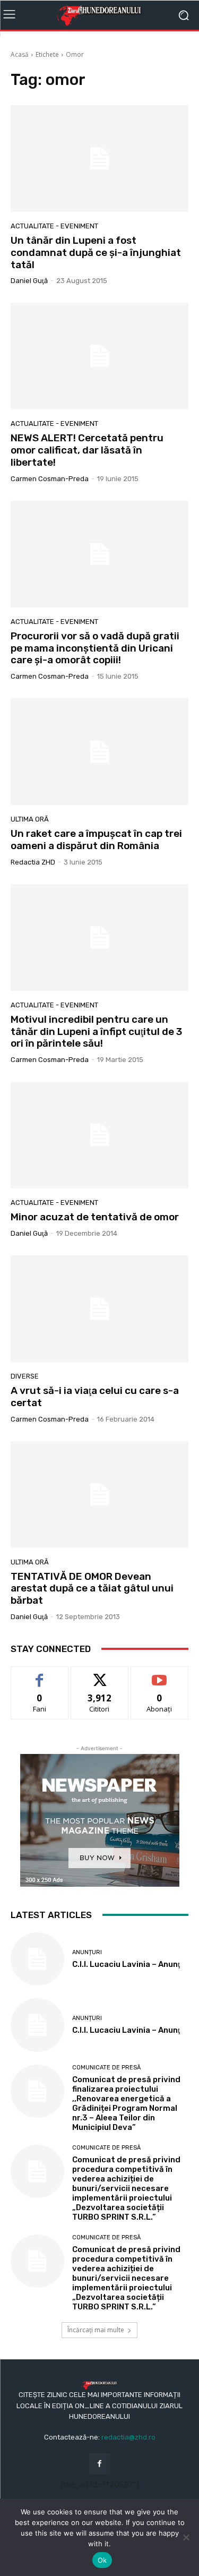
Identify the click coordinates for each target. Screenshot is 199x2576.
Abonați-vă (160, 1675)
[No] (186, 2537)
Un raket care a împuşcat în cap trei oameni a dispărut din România (96, 840)
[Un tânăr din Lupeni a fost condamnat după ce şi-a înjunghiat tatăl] (99, 159)
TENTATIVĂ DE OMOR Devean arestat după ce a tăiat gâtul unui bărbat (92, 1589)
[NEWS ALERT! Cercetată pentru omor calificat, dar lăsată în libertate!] (99, 356)
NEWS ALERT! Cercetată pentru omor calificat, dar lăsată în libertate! (87, 450)
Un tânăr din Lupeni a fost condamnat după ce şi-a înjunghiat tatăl (96, 253)
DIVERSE (25, 1376)
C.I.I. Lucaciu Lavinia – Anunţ (126, 1964)
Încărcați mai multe (96, 2330)
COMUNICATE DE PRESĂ (106, 2068)
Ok (102, 2560)
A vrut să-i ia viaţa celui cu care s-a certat (95, 1397)
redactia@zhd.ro (128, 2437)
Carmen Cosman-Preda (50, 479)
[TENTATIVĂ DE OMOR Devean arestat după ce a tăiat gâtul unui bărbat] (99, 1495)
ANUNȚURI (87, 1952)
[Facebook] (99, 2464)
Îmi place (40, 1675)
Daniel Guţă (29, 281)
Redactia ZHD (33, 862)
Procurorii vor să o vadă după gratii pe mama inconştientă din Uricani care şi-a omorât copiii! (95, 648)
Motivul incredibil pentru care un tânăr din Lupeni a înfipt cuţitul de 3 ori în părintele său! (96, 1032)
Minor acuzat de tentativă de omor (95, 1217)
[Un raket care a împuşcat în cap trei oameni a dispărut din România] (99, 752)
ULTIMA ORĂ (30, 819)
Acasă (20, 54)
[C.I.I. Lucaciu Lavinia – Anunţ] (37, 1959)
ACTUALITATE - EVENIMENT (54, 226)
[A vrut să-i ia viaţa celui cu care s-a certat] (99, 1309)
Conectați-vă (99, 1675)
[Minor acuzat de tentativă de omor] (99, 1135)
